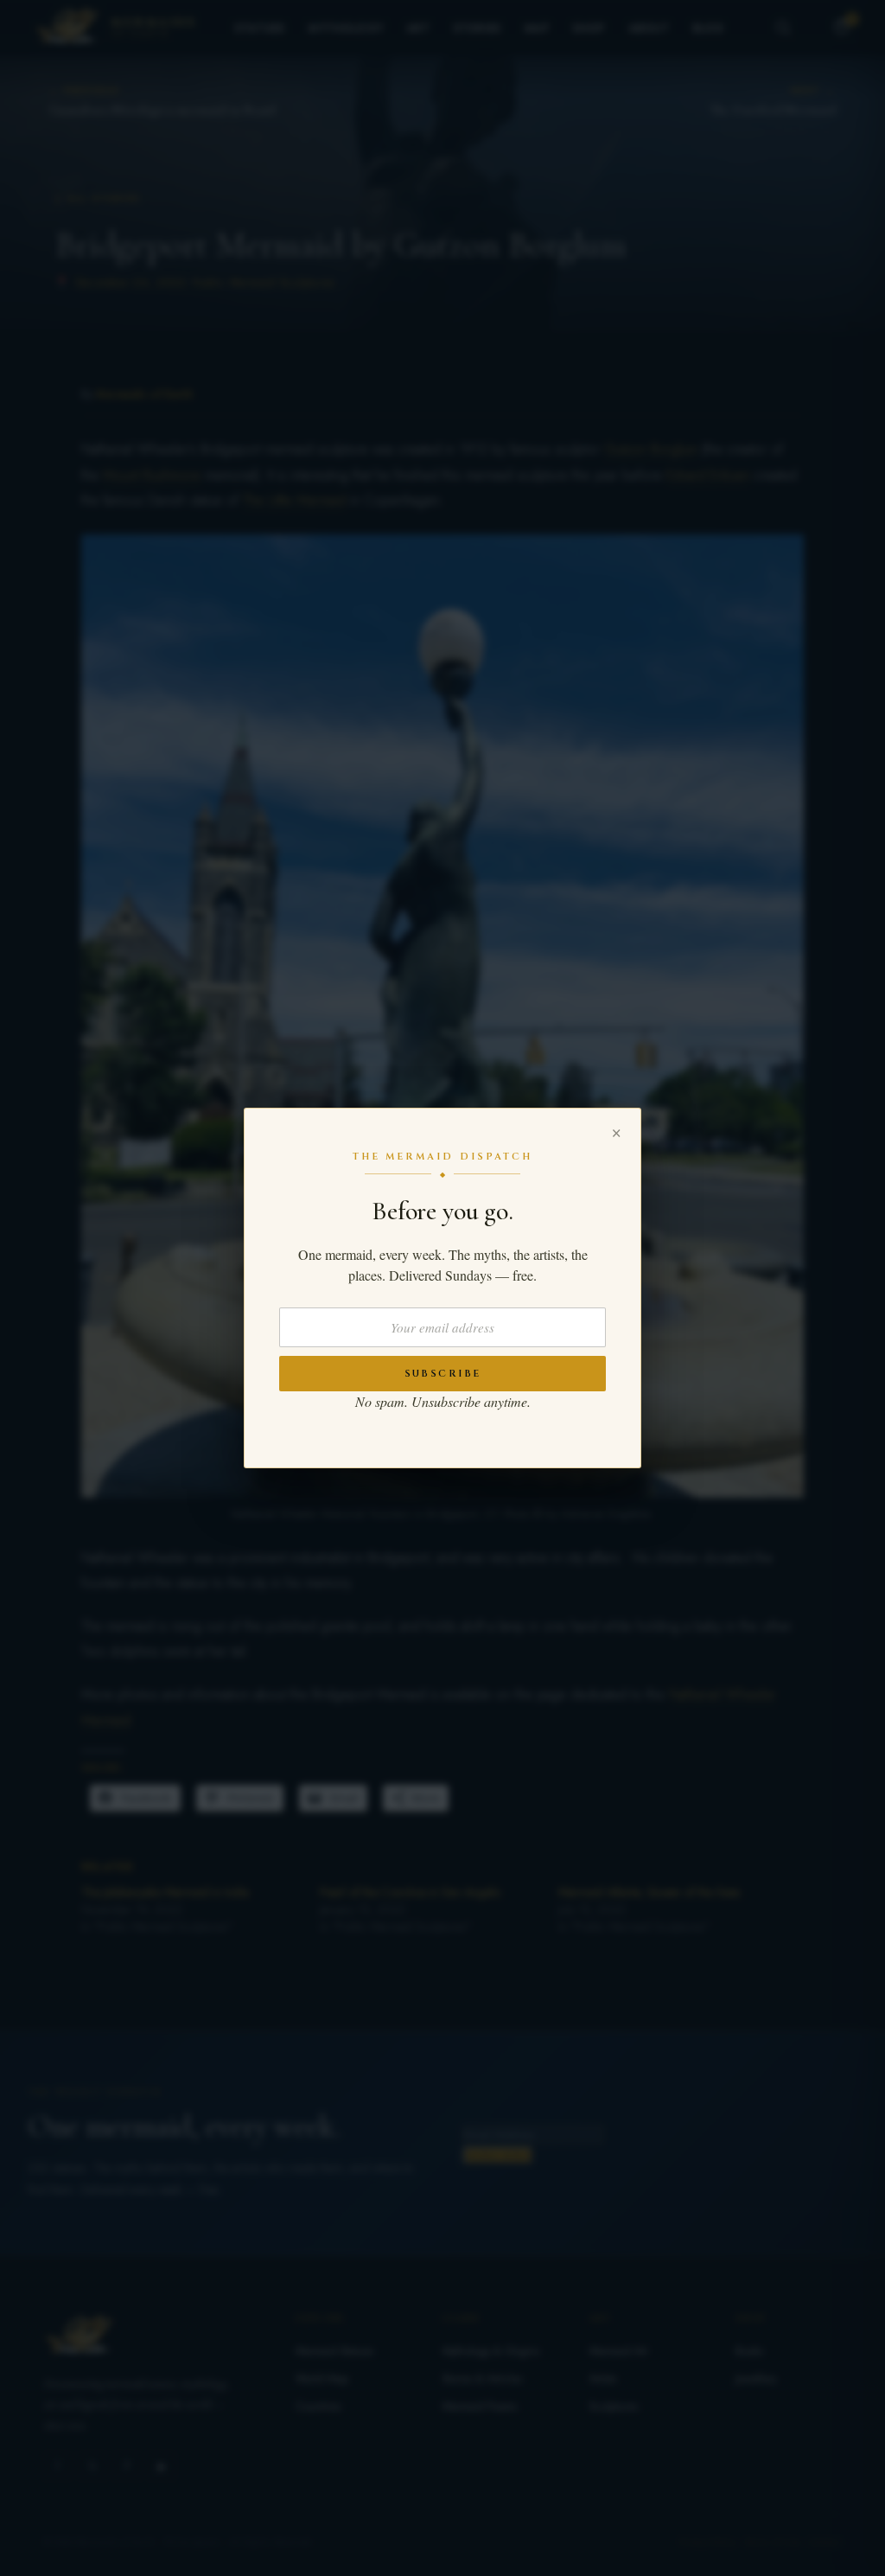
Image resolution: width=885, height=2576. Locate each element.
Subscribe (443, 1374)
